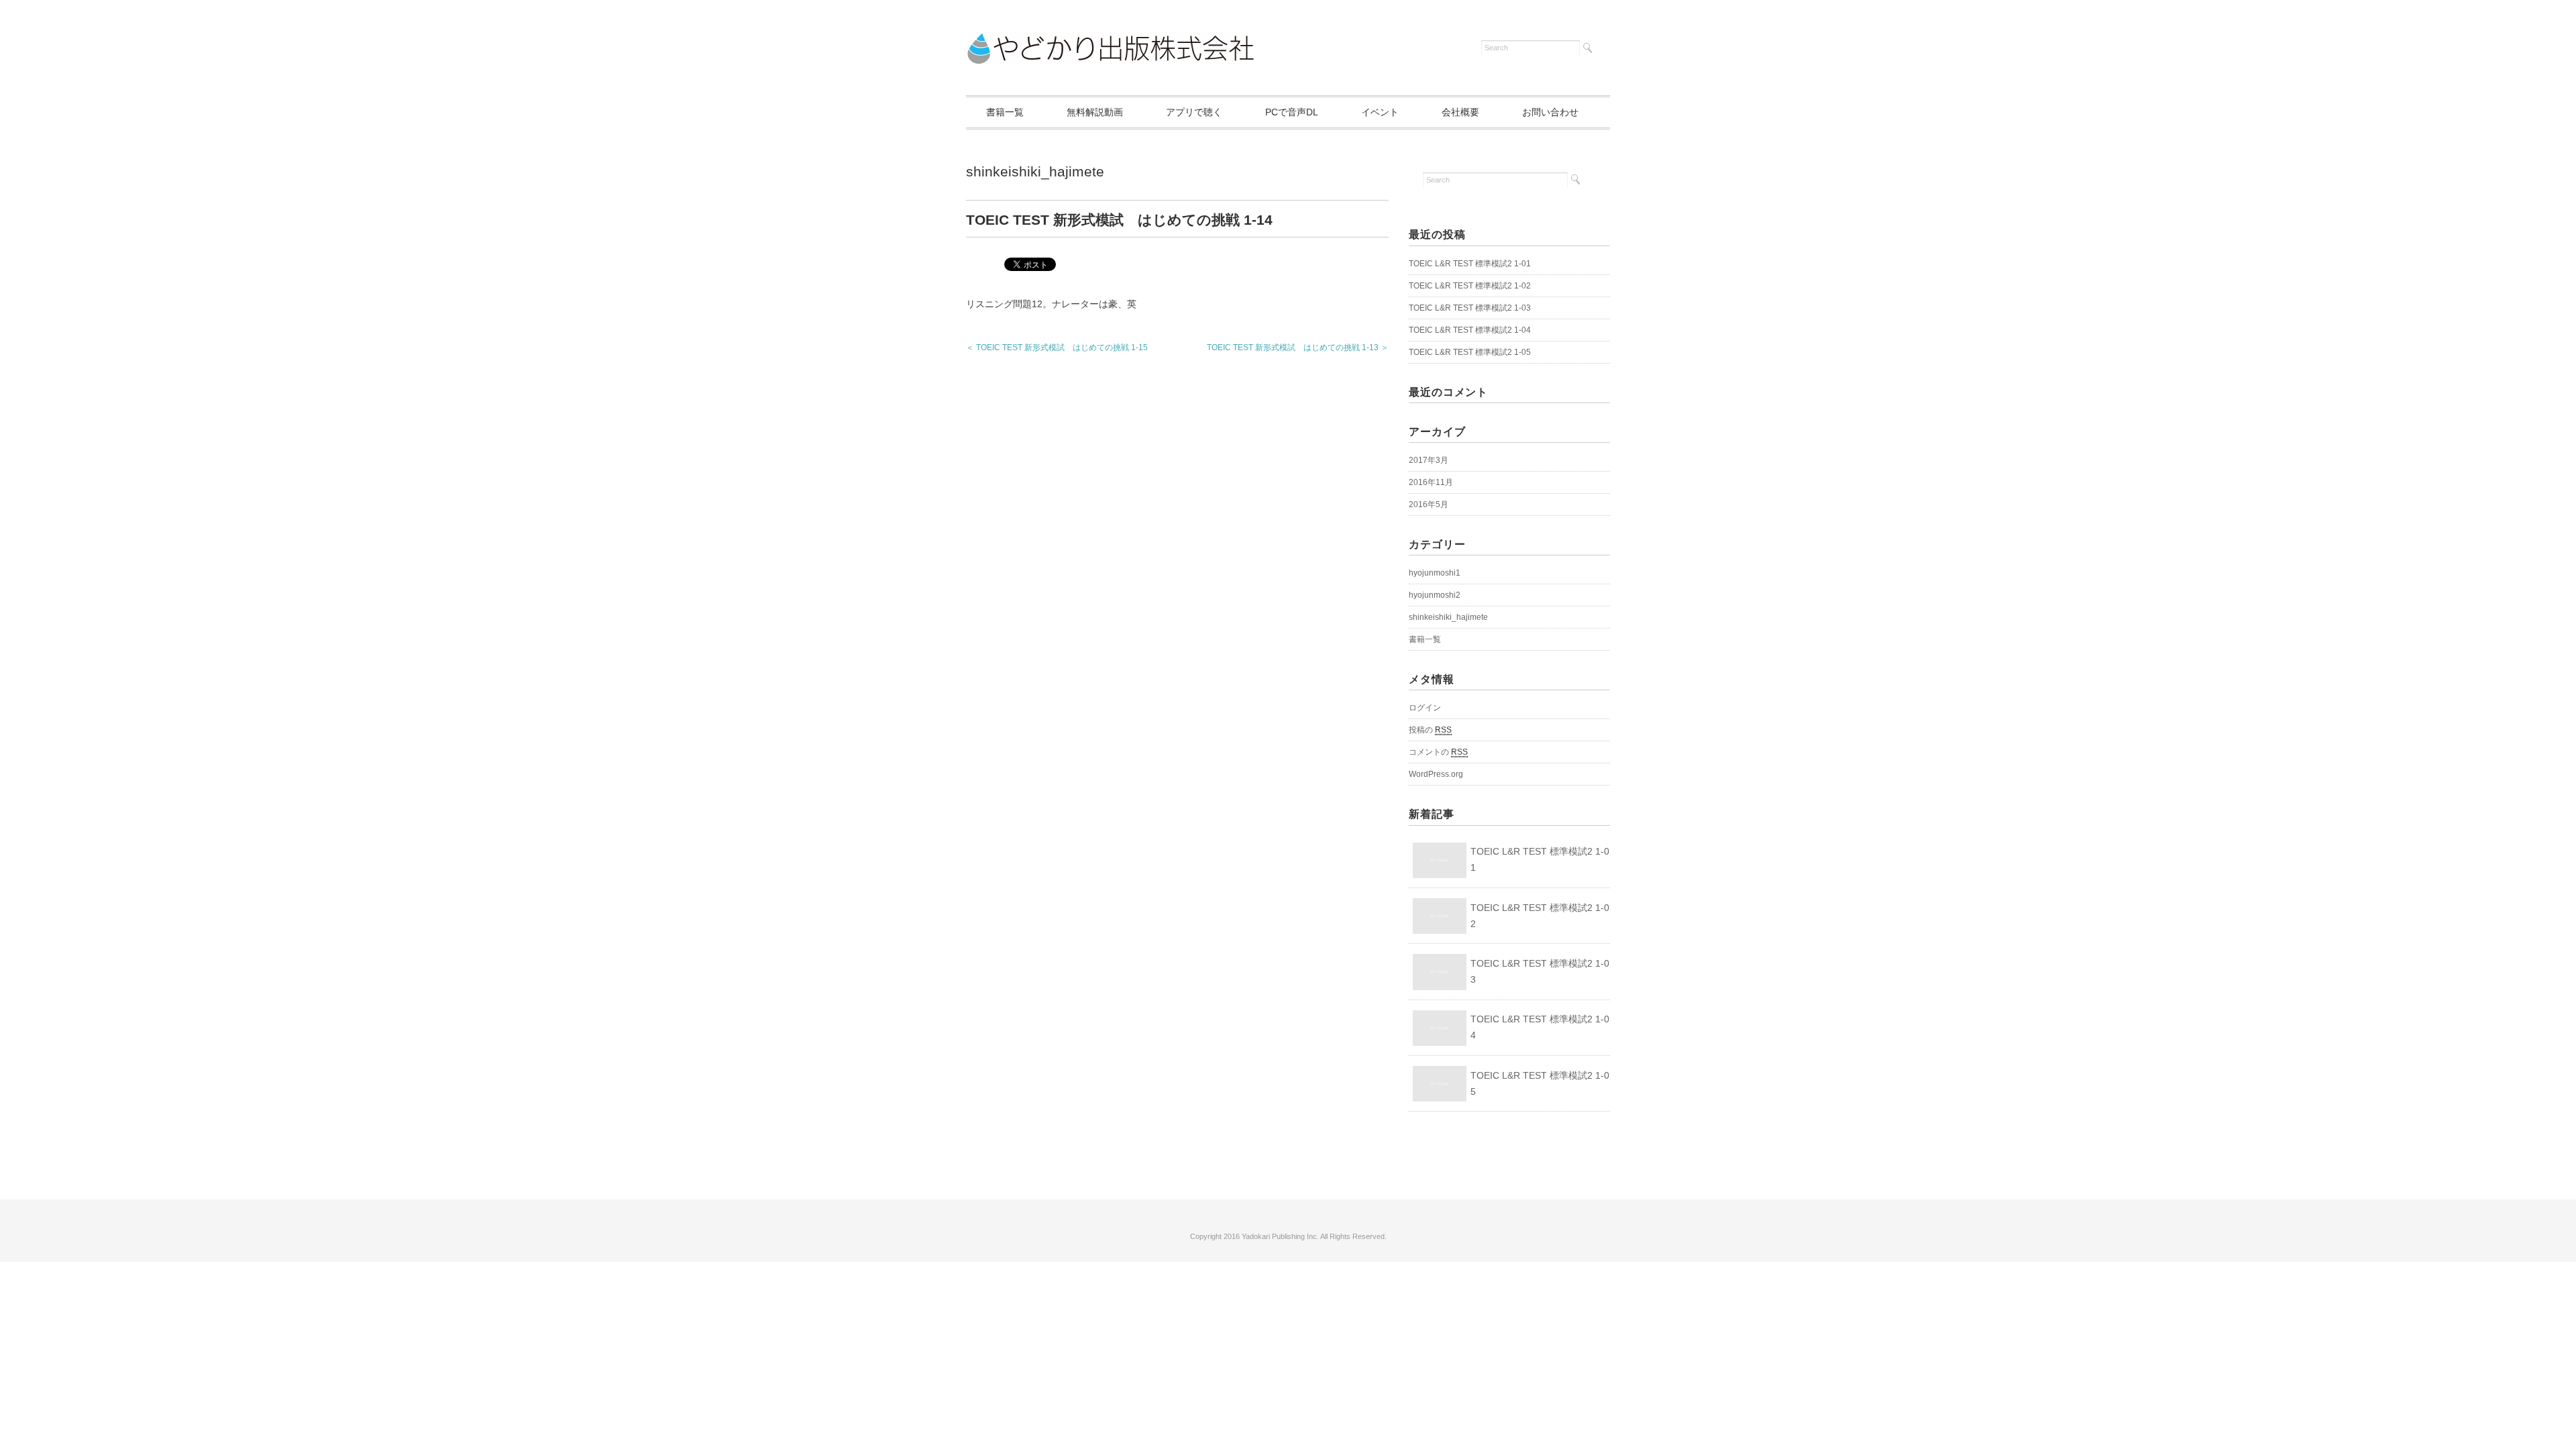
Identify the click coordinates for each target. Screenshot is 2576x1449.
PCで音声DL (1292, 112)
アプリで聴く (1194, 112)
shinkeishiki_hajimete (1035, 171)
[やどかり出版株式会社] (1110, 42)
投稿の (1430, 730)
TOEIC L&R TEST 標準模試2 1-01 (1470, 264)
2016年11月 (1431, 482)
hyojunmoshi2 (1435, 595)
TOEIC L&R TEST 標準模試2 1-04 (1470, 330)
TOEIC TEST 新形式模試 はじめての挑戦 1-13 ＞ (1298, 347)
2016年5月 (1429, 504)
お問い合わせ (1550, 112)
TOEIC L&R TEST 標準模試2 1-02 (1470, 286)
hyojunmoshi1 (1435, 573)
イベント (1380, 112)
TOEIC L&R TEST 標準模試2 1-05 (1470, 352)
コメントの (1438, 752)
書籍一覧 (1005, 112)
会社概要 (1460, 112)
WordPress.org (1436, 774)
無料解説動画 (1095, 112)
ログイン (1425, 708)
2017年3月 (1429, 460)
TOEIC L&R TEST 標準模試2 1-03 (1470, 308)
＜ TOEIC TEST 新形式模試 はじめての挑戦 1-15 (1057, 347)
